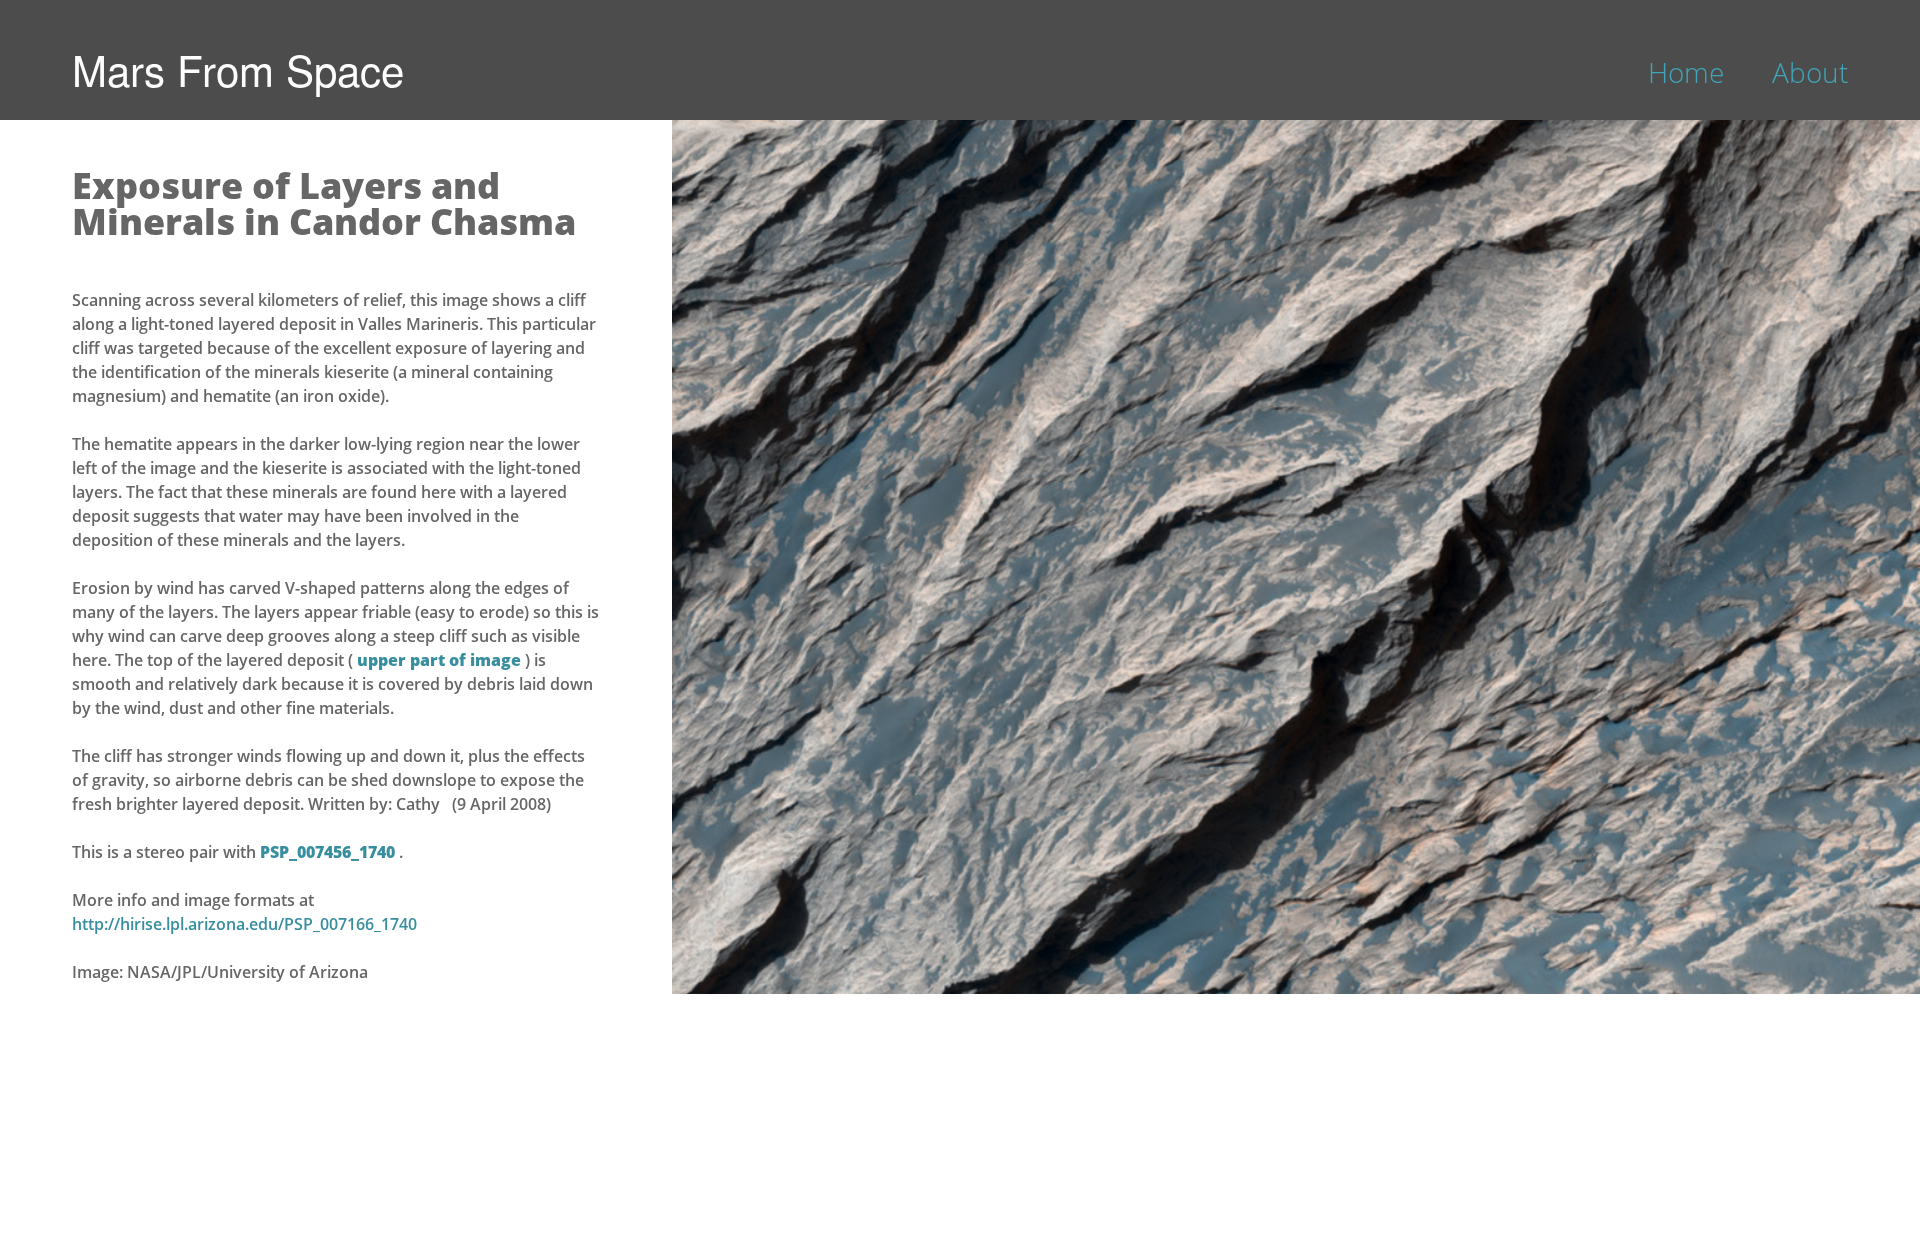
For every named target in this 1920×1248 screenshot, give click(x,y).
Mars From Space (238, 69)
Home (1686, 72)
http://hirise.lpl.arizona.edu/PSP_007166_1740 (244, 924)
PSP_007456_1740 (329, 852)
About (1810, 72)
